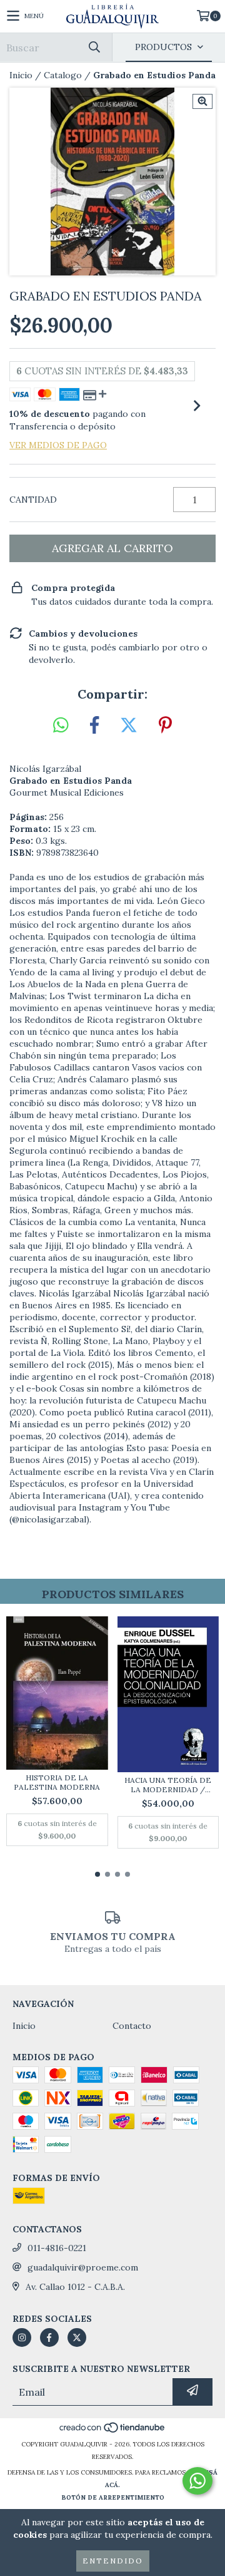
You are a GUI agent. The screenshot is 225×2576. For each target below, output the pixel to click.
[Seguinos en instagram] (22, 2337)
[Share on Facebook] (94, 726)
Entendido (113, 2561)
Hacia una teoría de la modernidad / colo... (168, 1785)
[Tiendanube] (113, 2432)
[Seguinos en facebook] (49, 2337)
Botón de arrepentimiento (113, 2497)
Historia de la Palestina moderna (57, 1782)
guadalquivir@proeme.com (83, 2267)
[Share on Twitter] (129, 726)
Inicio (21, 75)
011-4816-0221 (57, 2248)
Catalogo (63, 75)
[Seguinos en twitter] (77, 2337)
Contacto (132, 2026)
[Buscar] (94, 47)
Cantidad (33, 500)
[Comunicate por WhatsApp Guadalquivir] (197, 2481)
